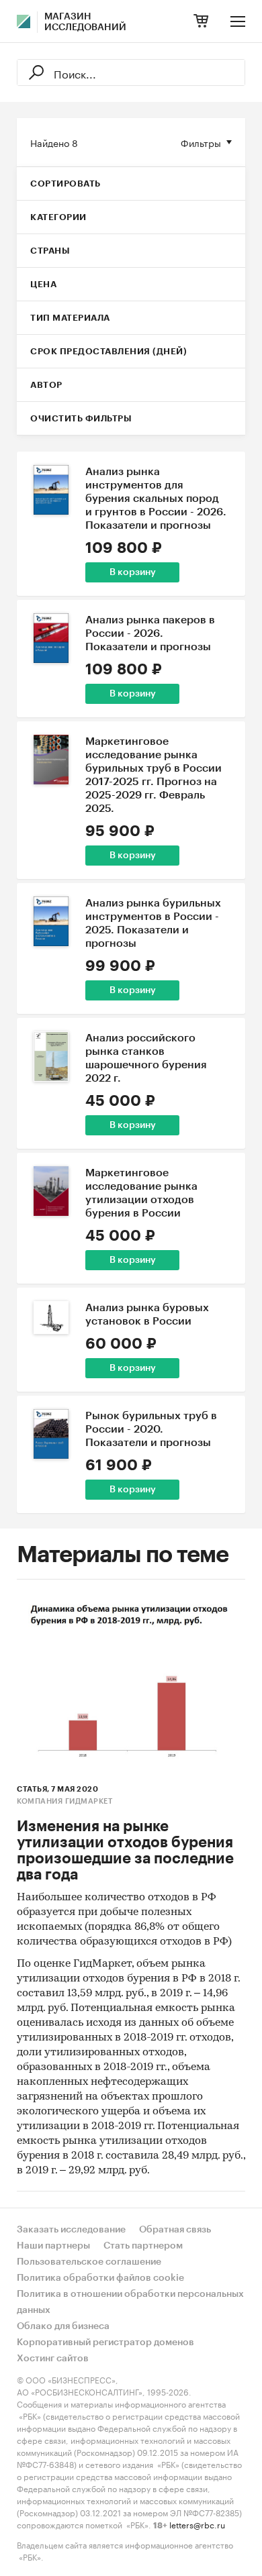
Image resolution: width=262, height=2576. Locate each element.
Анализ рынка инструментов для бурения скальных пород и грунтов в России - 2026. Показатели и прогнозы (156, 499)
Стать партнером (143, 2246)
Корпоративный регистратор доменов (105, 2342)
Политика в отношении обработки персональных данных (130, 2302)
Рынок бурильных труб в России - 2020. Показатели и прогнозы (151, 1429)
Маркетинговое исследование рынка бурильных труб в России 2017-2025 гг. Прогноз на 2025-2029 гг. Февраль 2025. (154, 775)
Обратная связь (175, 2230)
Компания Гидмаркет (64, 1801)
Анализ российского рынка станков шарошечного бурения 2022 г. (146, 1058)
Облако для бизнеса (63, 2326)
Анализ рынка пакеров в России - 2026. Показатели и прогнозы (150, 633)
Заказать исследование (71, 2230)
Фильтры (201, 142)
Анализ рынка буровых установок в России (147, 1315)
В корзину (133, 572)
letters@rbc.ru (197, 2524)
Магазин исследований (85, 22)
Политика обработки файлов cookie (100, 2278)
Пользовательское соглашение (89, 2262)
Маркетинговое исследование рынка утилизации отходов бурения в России (141, 1193)
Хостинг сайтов (53, 2359)
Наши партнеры (53, 2246)
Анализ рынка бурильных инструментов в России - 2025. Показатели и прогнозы (153, 923)
